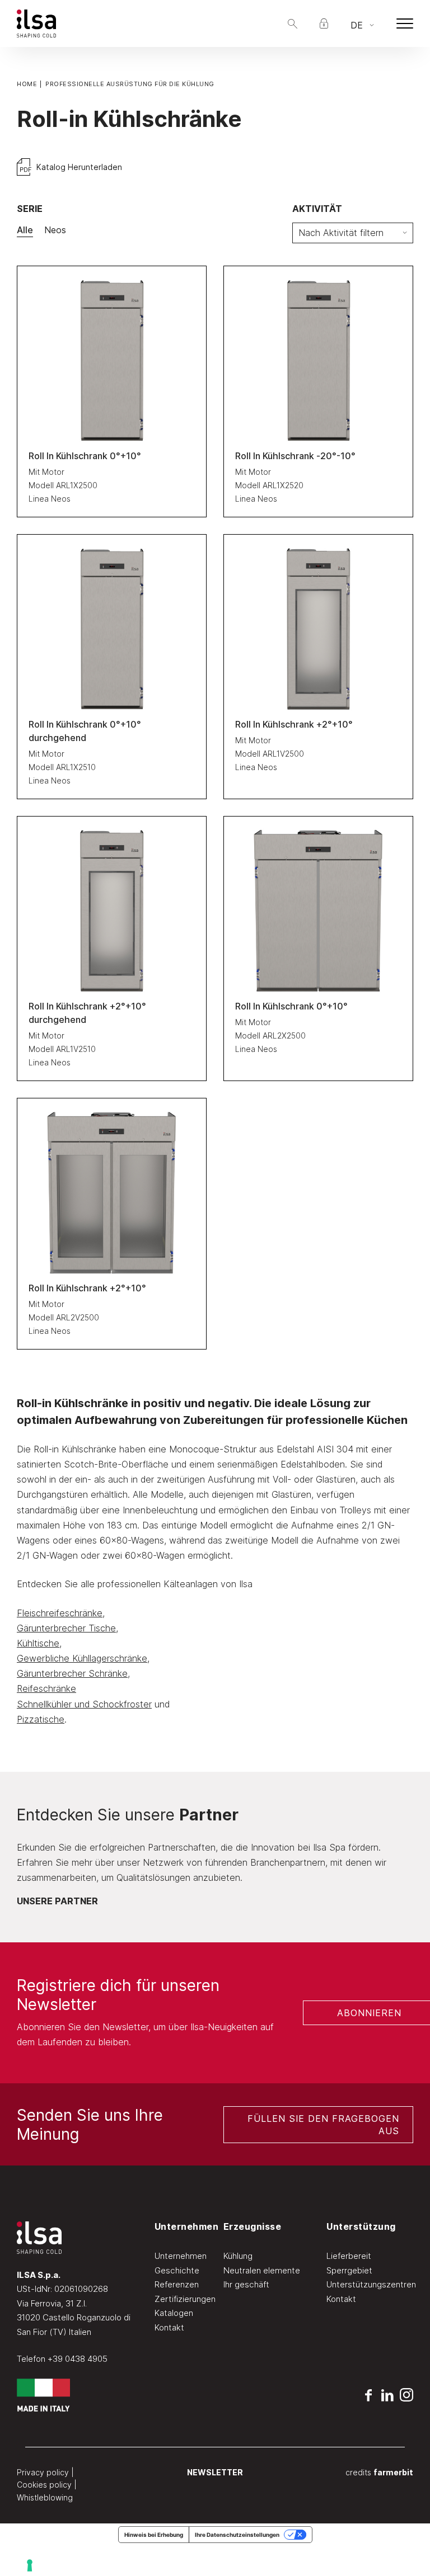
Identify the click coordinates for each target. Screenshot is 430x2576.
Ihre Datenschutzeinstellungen (237, 2535)
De (357, 25)
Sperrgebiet (349, 2270)
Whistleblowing (45, 2497)
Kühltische (38, 1643)
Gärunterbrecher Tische (66, 1628)
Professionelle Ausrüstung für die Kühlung (130, 84)
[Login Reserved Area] (324, 23)
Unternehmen (181, 2256)
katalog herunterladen (78, 167)
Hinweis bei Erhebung (154, 2535)
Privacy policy (43, 2472)
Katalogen (174, 2313)
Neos (55, 230)
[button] (293, 24)
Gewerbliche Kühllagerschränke (82, 1658)
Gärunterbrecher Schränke (72, 1673)
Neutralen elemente (262, 2270)
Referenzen (177, 2284)
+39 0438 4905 (78, 2359)
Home (27, 84)
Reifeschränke (46, 1688)
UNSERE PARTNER (57, 1901)
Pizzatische (41, 1719)
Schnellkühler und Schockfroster (84, 1704)
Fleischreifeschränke (60, 1613)
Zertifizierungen (185, 2299)
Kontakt (169, 2327)
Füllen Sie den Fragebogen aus (323, 2125)
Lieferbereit (349, 2256)
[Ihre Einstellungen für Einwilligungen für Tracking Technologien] (220, 2565)
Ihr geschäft (246, 2284)
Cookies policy (44, 2485)
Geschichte (177, 2270)
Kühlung (238, 2256)
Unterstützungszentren (371, 2284)
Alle (25, 230)
